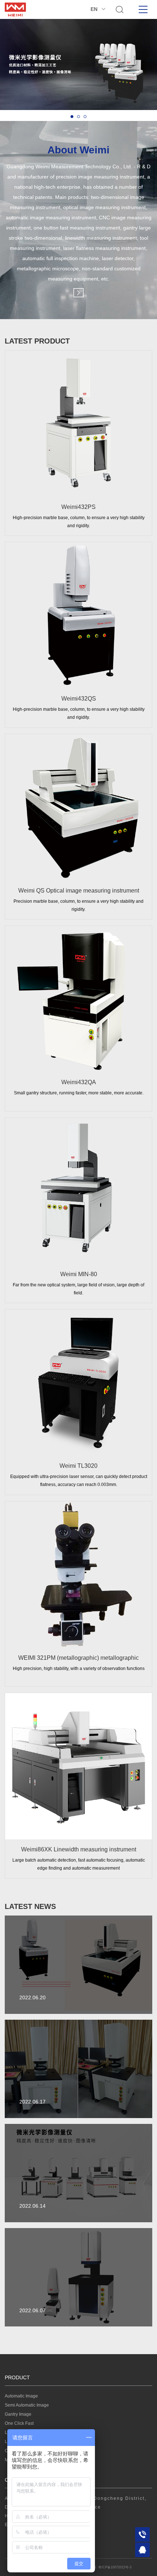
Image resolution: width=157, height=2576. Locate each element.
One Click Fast (19, 2423)
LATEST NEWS (30, 1906)
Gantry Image (18, 2414)
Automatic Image (21, 2396)
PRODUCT (17, 2377)
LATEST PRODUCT (37, 341)
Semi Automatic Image (27, 2405)
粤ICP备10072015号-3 (115, 2567)
